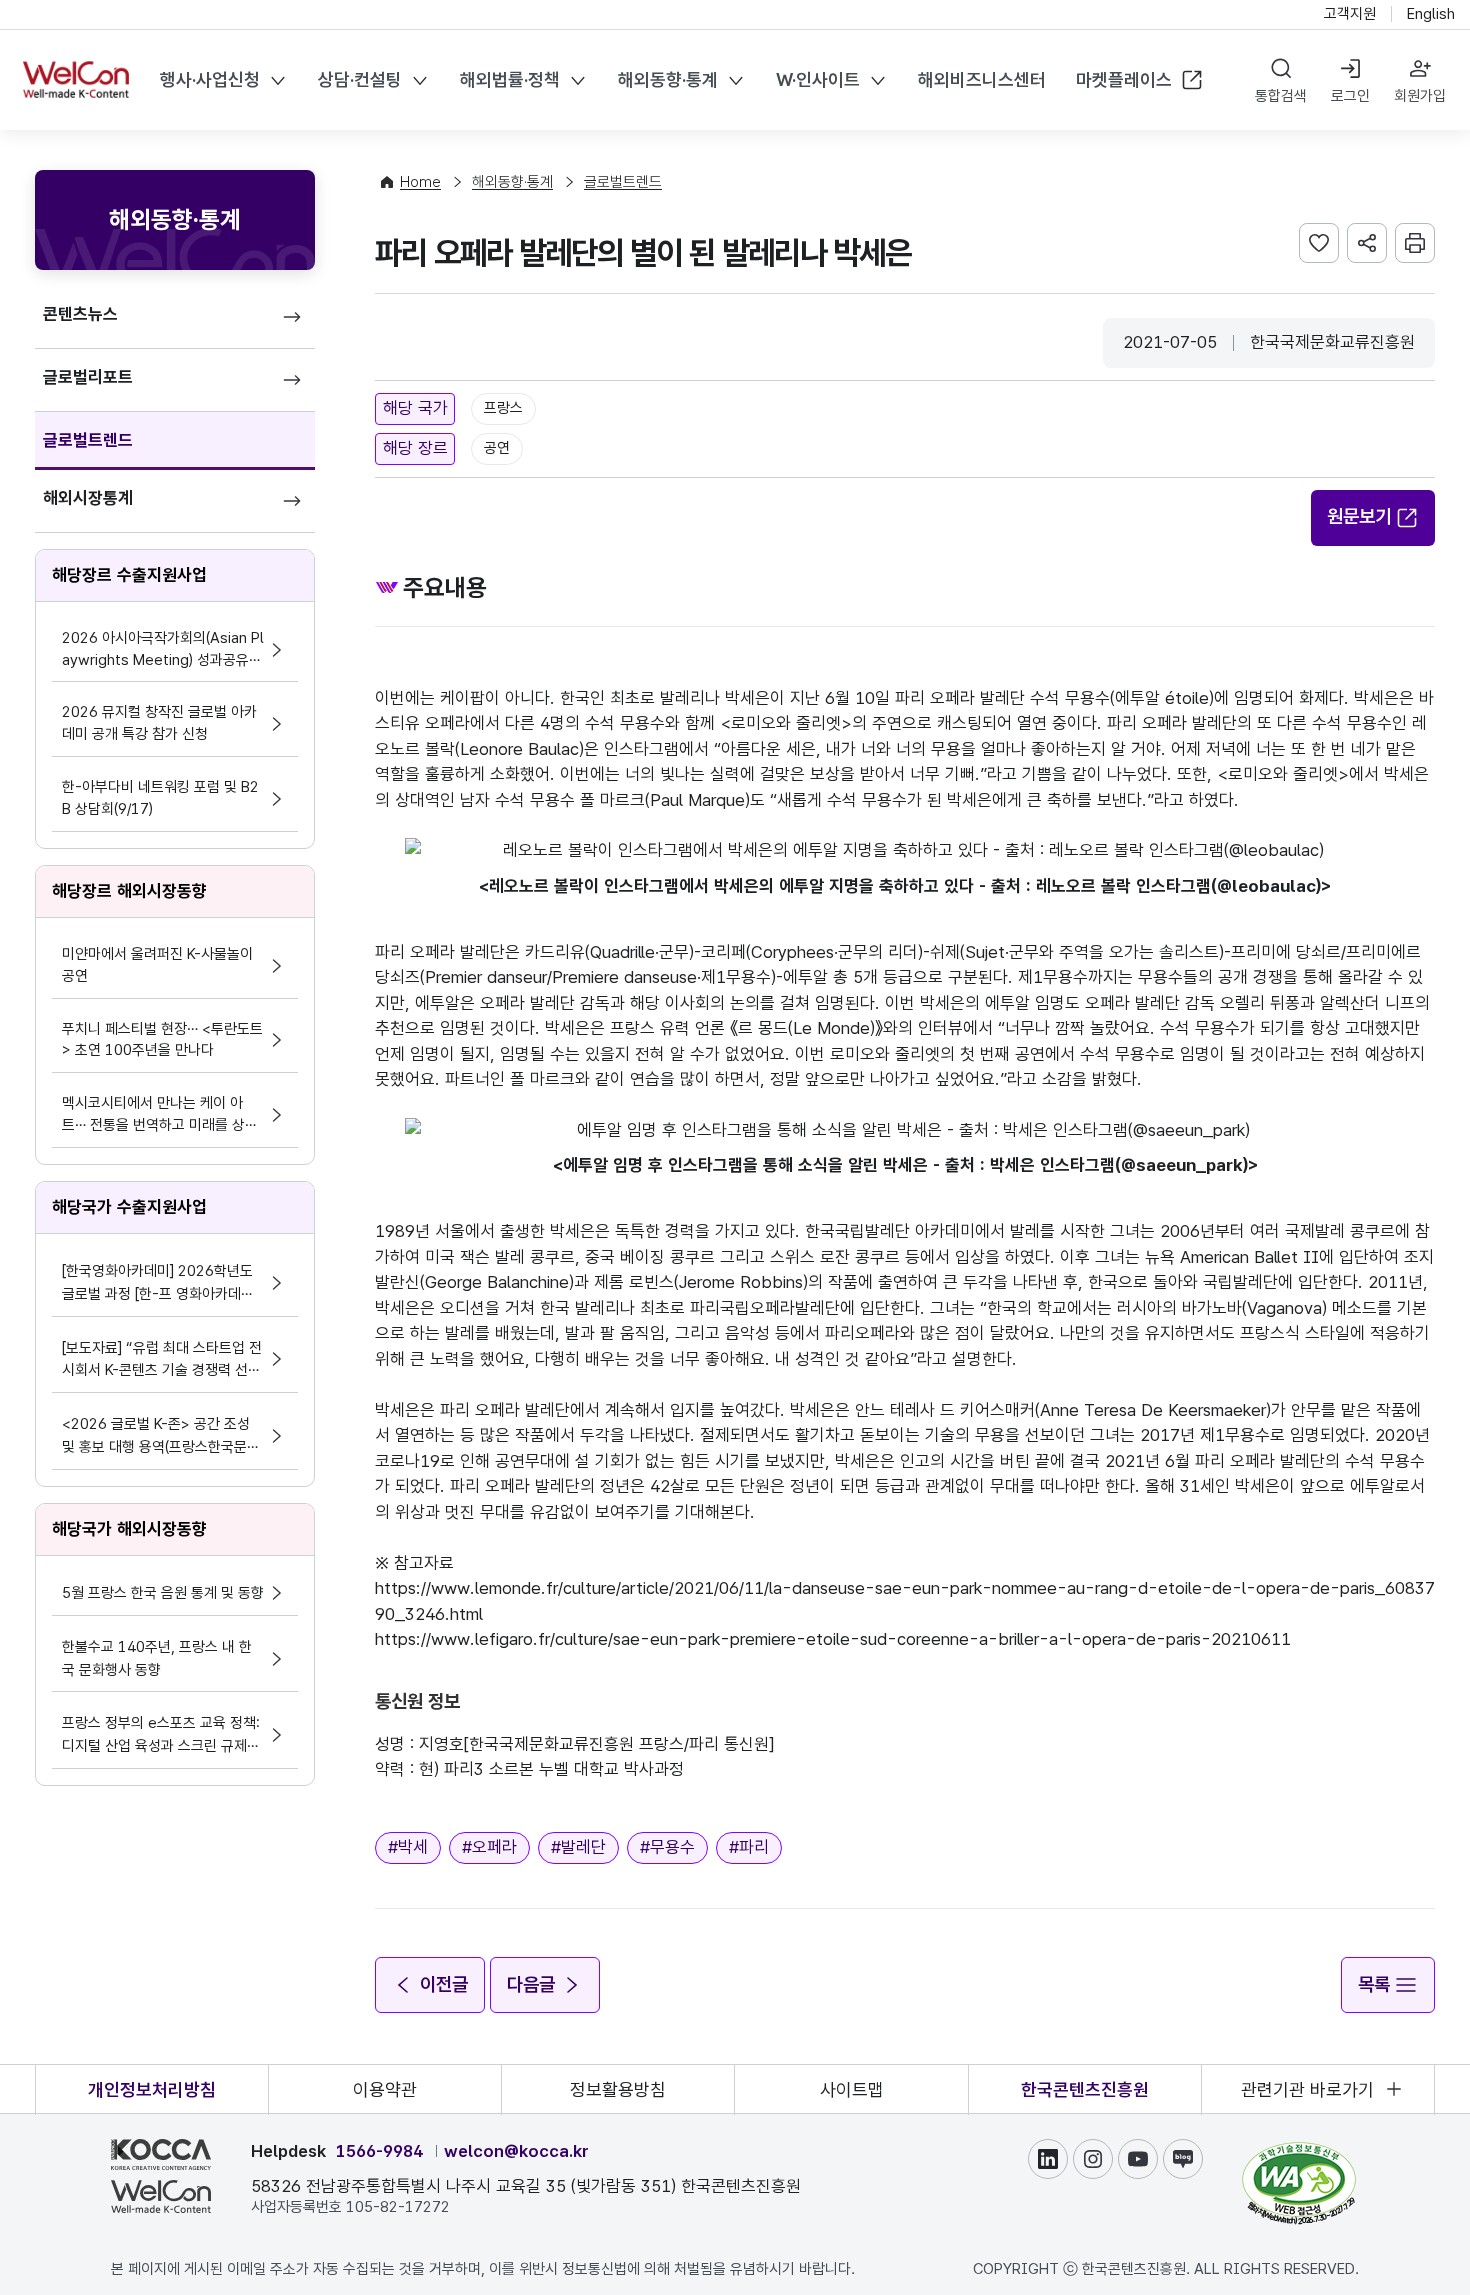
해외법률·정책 (510, 79)
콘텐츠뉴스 (80, 314)
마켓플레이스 (1124, 79)
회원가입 (1420, 96)
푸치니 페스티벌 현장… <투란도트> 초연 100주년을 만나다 (162, 1040)
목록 (1374, 1984)
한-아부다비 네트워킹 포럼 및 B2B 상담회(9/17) (160, 798)
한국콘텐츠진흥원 (1085, 2089)
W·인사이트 (818, 79)
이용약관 (385, 2089)
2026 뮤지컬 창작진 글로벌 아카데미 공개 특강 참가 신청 (159, 723)
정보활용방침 (618, 2089)
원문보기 (1359, 516)
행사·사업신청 (210, 79)
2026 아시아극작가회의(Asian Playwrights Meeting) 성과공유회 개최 (163, 650)
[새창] (1299, 2151)
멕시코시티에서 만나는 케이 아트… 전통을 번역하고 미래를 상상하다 (160, 1115)
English (1431, 14)
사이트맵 (852, 2089)
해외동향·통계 (668, 79)
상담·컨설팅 (360, 79)
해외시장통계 (88, 498)
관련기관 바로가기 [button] (1307, 2089)
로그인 (1350, 96)
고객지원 (1350, 14)
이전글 (444, 1984)
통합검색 (1281, 96)
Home (420, 182)
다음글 (531, 1984)
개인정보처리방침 (152, 2089)
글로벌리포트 (88, 377)
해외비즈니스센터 (982, 79)
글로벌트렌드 (88, 440)
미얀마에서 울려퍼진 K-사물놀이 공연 (157, 965)
